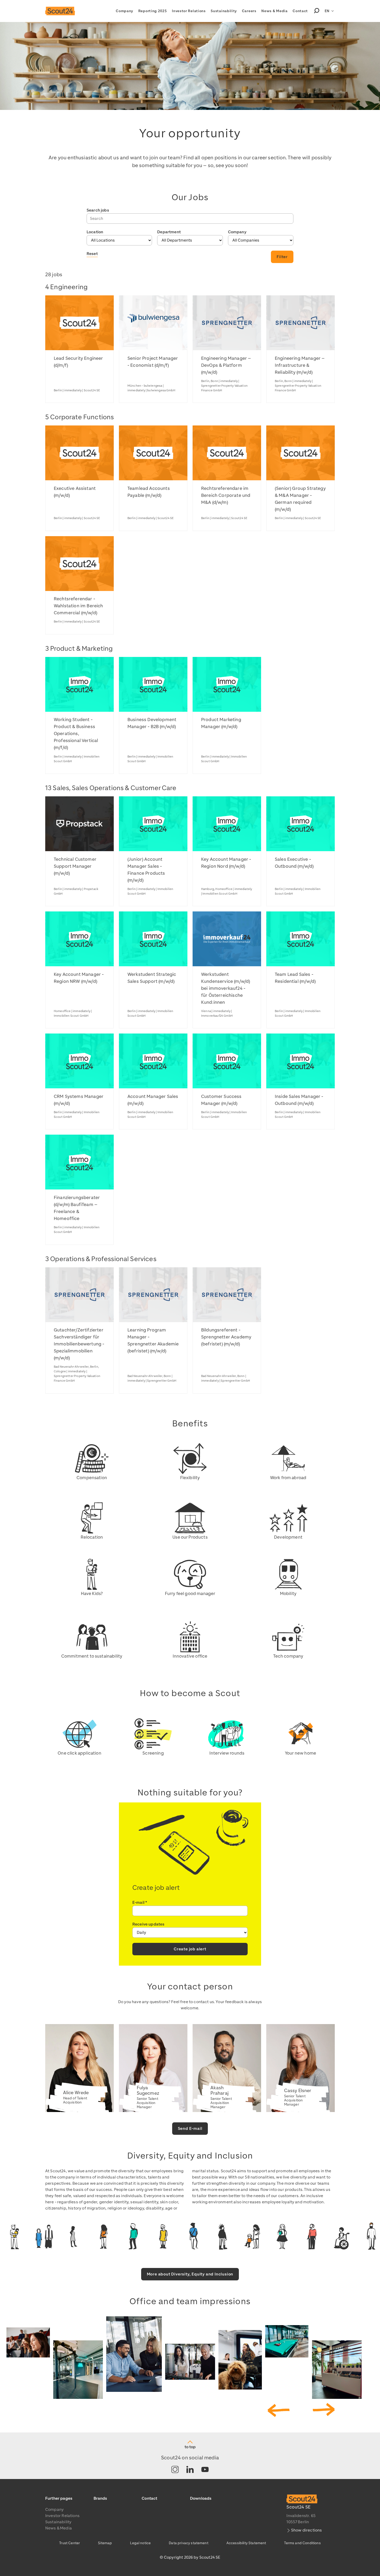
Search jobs (98, 210)
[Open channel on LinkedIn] (190, 2470)
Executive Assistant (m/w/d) (75, 492)
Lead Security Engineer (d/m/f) (78, 362)
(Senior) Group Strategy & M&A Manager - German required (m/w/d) (300, 499)
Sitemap (105, 2543)
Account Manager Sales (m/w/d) (153, 1100)
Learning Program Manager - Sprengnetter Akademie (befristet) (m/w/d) (153, 1340)
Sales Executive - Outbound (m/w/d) (294, 863)
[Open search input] (317, 11)
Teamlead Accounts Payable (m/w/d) (149, 492)
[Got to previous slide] (279, 2410)
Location (95, 232)
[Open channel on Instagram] (175, 2470)
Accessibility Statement (246, 2543)
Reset (92, 254)
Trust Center (70, 2543)
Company (124, 11)
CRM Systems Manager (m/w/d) (79, 1100)
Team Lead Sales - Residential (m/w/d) (295, 978)
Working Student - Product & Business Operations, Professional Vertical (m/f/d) (76, 733)
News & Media (274, 11)
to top (190, 2447)
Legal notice (140, 2543)
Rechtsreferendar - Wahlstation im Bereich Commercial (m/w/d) (78, 606)
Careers (249, 11)
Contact (300, 11)
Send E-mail (190, 2129)
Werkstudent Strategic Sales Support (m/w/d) (152, 978)
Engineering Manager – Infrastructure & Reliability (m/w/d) (300, 365)
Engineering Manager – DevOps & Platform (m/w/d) (226, 365)
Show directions (306, 2530)
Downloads (201, 2498)
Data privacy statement (189, 2543)
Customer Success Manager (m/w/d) (221, 1100)
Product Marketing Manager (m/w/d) (221, 723)
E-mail (140, 1903)
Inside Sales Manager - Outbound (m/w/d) (299, 1100)
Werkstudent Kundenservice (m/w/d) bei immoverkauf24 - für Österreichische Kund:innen (226, 988)
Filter (282, 257)
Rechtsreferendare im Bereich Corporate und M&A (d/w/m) (226, 495)
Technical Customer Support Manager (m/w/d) (75, 866)
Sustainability (224, 11)
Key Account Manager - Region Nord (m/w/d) (226, 863)
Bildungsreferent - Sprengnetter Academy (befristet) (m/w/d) (226, 1337)
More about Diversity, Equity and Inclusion (190, 2274)
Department (169, 232)
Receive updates (148, 1924)
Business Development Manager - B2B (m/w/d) (152, 723)
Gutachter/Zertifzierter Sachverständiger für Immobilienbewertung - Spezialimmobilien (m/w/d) (79, 1344)
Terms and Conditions (302, 2543)
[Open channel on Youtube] (205, 2470)
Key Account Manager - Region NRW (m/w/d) (79, 978)
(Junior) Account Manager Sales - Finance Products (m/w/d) (146, 870)
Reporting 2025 (153, 11)
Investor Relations (189, 11)
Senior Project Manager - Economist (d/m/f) (153, 362)
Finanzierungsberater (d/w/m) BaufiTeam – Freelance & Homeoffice (77, 1208)
